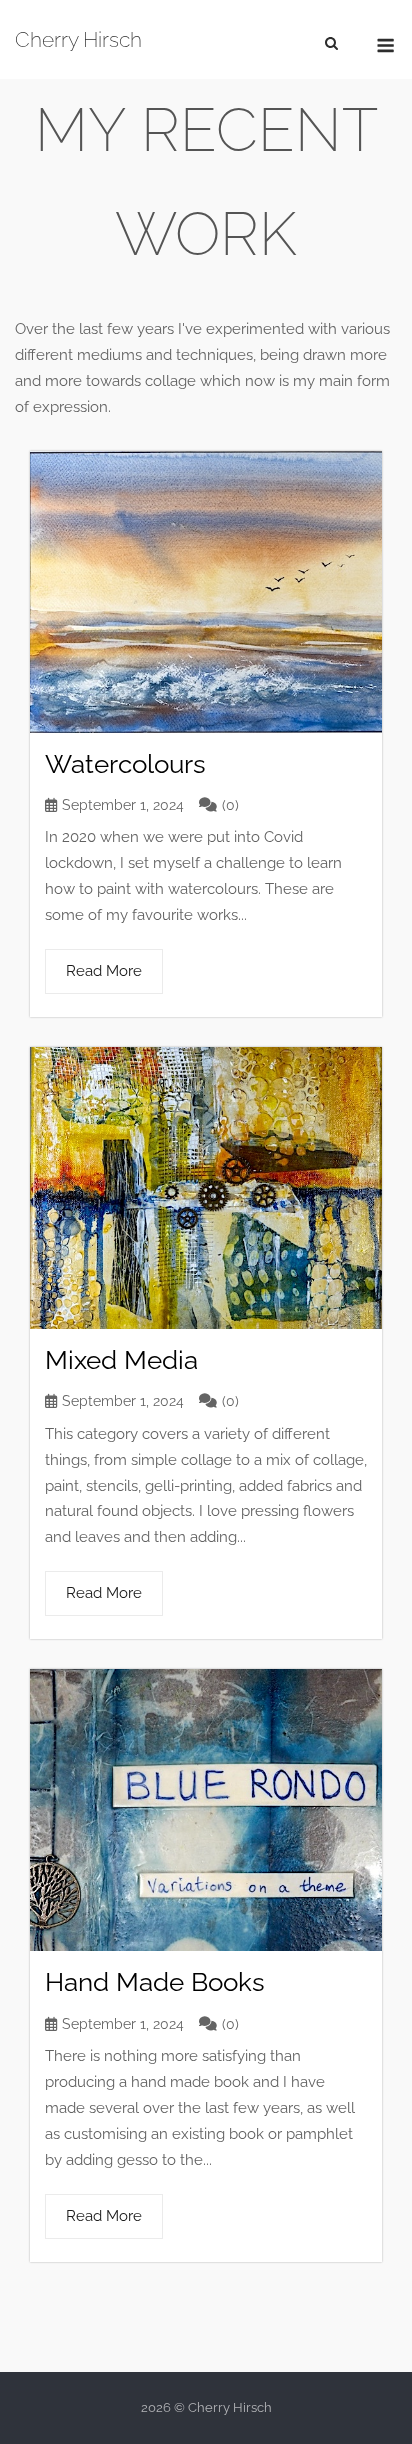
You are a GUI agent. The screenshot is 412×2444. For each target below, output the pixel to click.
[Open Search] (331, 42)
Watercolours (125, 764)
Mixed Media (121, 1360)
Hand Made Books (155, 1982)
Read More (104, 971)
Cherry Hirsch (78, 39)
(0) (230, 805)
